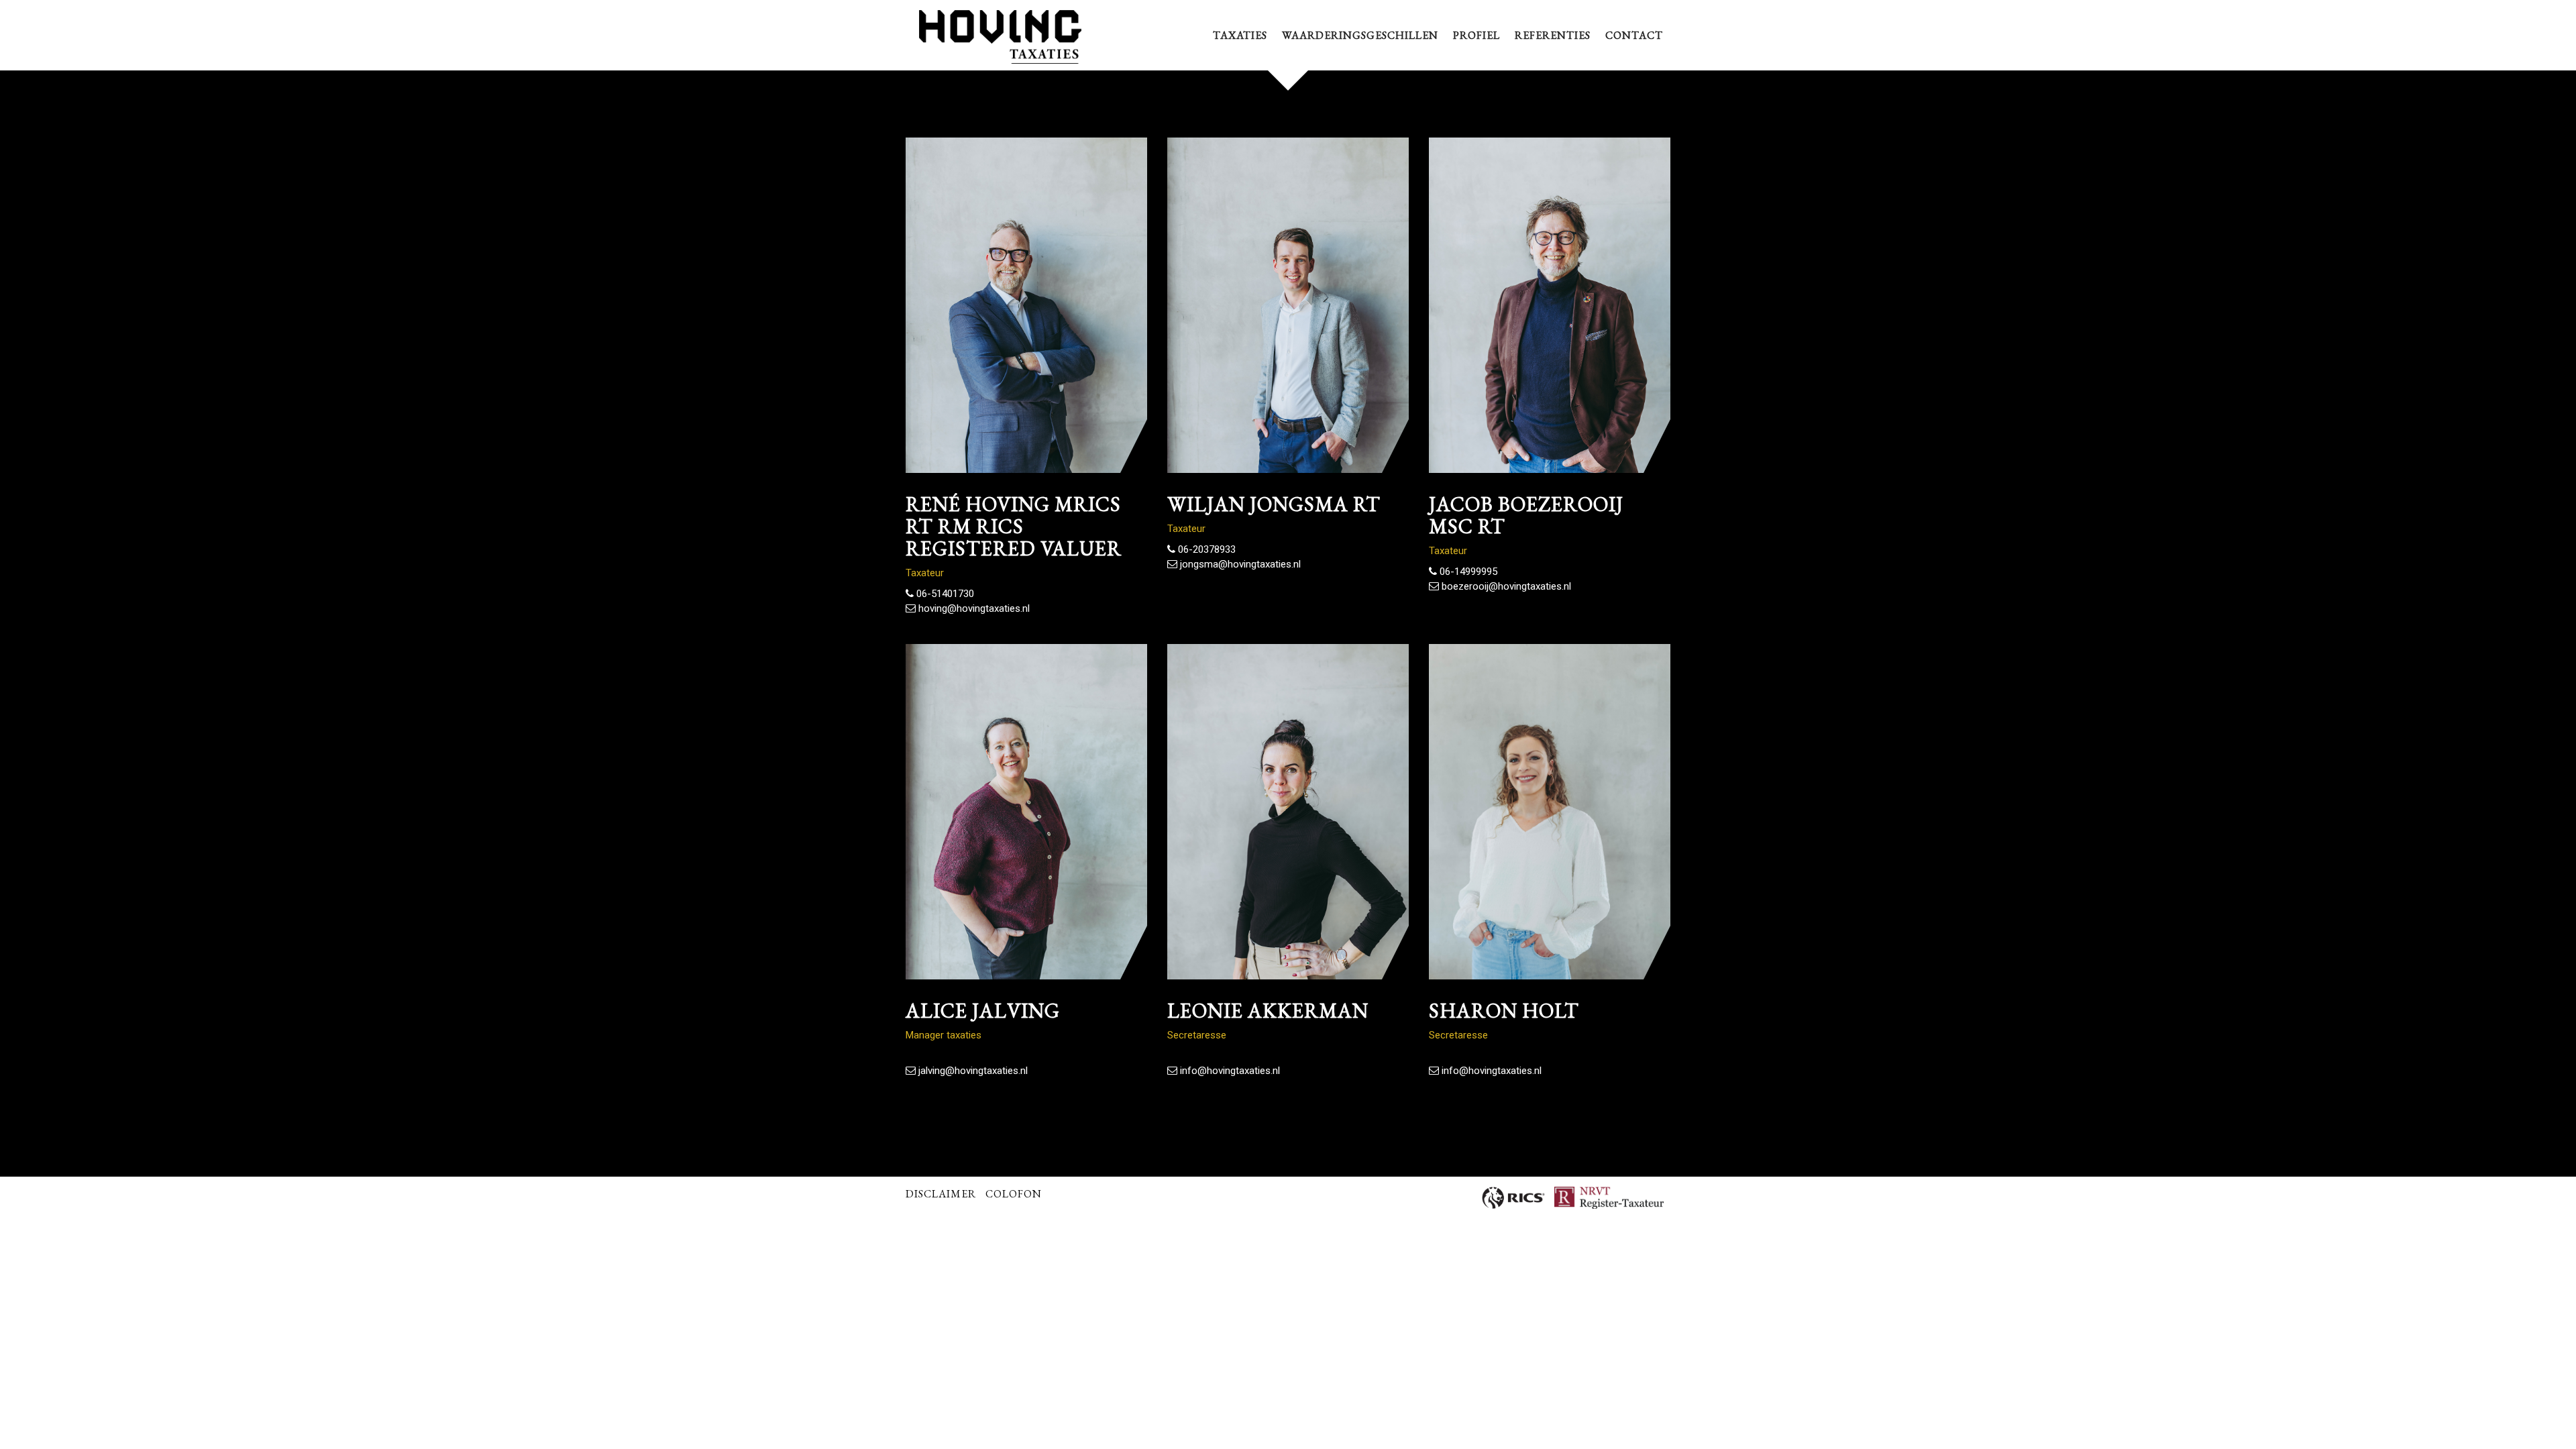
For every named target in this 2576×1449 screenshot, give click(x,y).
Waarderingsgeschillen (1360, 35)
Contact (1634, 35)
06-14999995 (1467, 572)
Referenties (1553, 35)
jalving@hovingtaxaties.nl (972, 1071)
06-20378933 (1205, 549)
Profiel (1477, 35)
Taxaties (1240, 35)
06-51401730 (944, 594)
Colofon (1014, 1194)
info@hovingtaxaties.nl (1229, 1071)
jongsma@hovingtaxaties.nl (1239, 564)
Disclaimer (941, 1194)
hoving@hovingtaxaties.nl (973, 608)
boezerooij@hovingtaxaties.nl (1505, 586)
